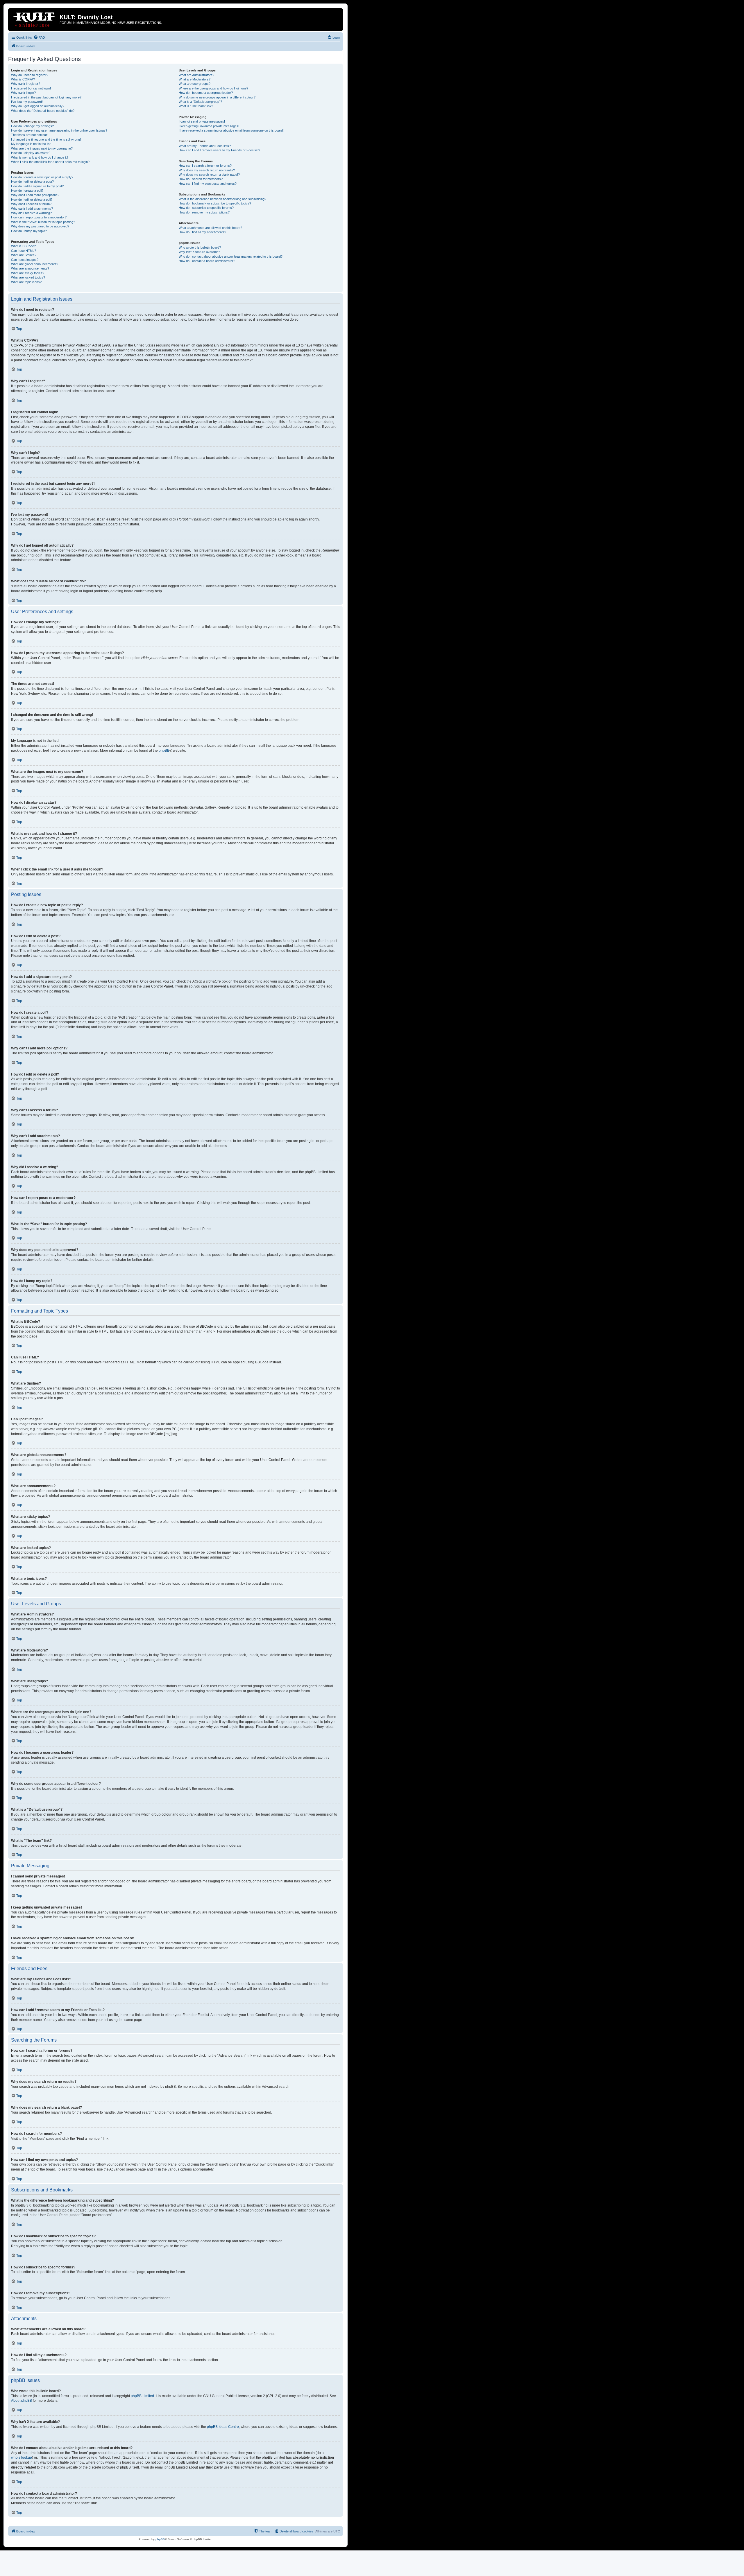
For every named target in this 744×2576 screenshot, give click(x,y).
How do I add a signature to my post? (37, 186)
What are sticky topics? (28, 273)
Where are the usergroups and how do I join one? (213, 88)
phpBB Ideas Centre (223, 2427)
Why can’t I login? (23, 93)
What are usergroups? (195, 84)
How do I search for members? (201, 179)
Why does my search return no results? (207, 170)
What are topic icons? (26, 282)
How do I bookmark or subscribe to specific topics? (215, 203)
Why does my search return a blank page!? (209, 175)
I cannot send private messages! (202, 121)
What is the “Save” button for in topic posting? (43, 222)
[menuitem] (39, 37)
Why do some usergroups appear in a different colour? (217, 97)
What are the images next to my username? (42, 148)
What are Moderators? (195, 79)
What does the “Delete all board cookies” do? (43, 111)
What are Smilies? (24, 255)
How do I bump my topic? (29, 231)
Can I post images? (25, 260)
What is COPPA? (23, 79)
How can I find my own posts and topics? (208, 184)
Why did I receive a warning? (31, 213)
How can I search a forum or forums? (205, 166)
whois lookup (22, 2457)
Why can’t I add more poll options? (35, 195)
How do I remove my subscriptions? (204, 212)
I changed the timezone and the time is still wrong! (46, 139)
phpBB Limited (142, 2396)
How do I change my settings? (32, 126)
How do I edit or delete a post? (32, 182)
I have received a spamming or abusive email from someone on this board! (231, 130)
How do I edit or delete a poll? (32, 200)
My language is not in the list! (31, 144)
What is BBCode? (23, 246)
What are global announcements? (35, 264)
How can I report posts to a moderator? (39, 217)
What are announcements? (30, 268)
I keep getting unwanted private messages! (209, 126)
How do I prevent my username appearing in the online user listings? (59, 130)
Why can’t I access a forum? (31, 204)
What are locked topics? (28, 277)
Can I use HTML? (24, 251)
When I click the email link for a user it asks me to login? (50, 162)
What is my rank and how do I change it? (40, 157)
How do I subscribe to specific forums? (206, 208)
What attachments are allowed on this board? (210, 228)
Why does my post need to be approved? (40, 226)
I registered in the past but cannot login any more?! (47, 97)
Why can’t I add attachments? (32, 209)
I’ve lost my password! (27, 102)
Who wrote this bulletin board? (200, 247)
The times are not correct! (29, 135)
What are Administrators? (196, 75)
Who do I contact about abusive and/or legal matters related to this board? (231, 256)
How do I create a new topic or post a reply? (42, 177)
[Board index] (35, 19)
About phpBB (22, 2401)
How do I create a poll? (27, 191)
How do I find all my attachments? (202, 232)
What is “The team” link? (196, 106)
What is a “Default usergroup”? (200, 102)
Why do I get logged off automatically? (38, 106)
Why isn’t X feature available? (199, 252)
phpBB (164, 751)
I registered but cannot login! (31, 88)
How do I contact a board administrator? (207, 261)
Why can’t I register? (26, 84)
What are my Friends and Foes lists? (205, 146)
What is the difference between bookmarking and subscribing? (222, 199)
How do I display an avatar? (31, 153)
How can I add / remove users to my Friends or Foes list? (219, 150)
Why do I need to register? (30, 75)
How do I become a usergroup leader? (206, 93)
